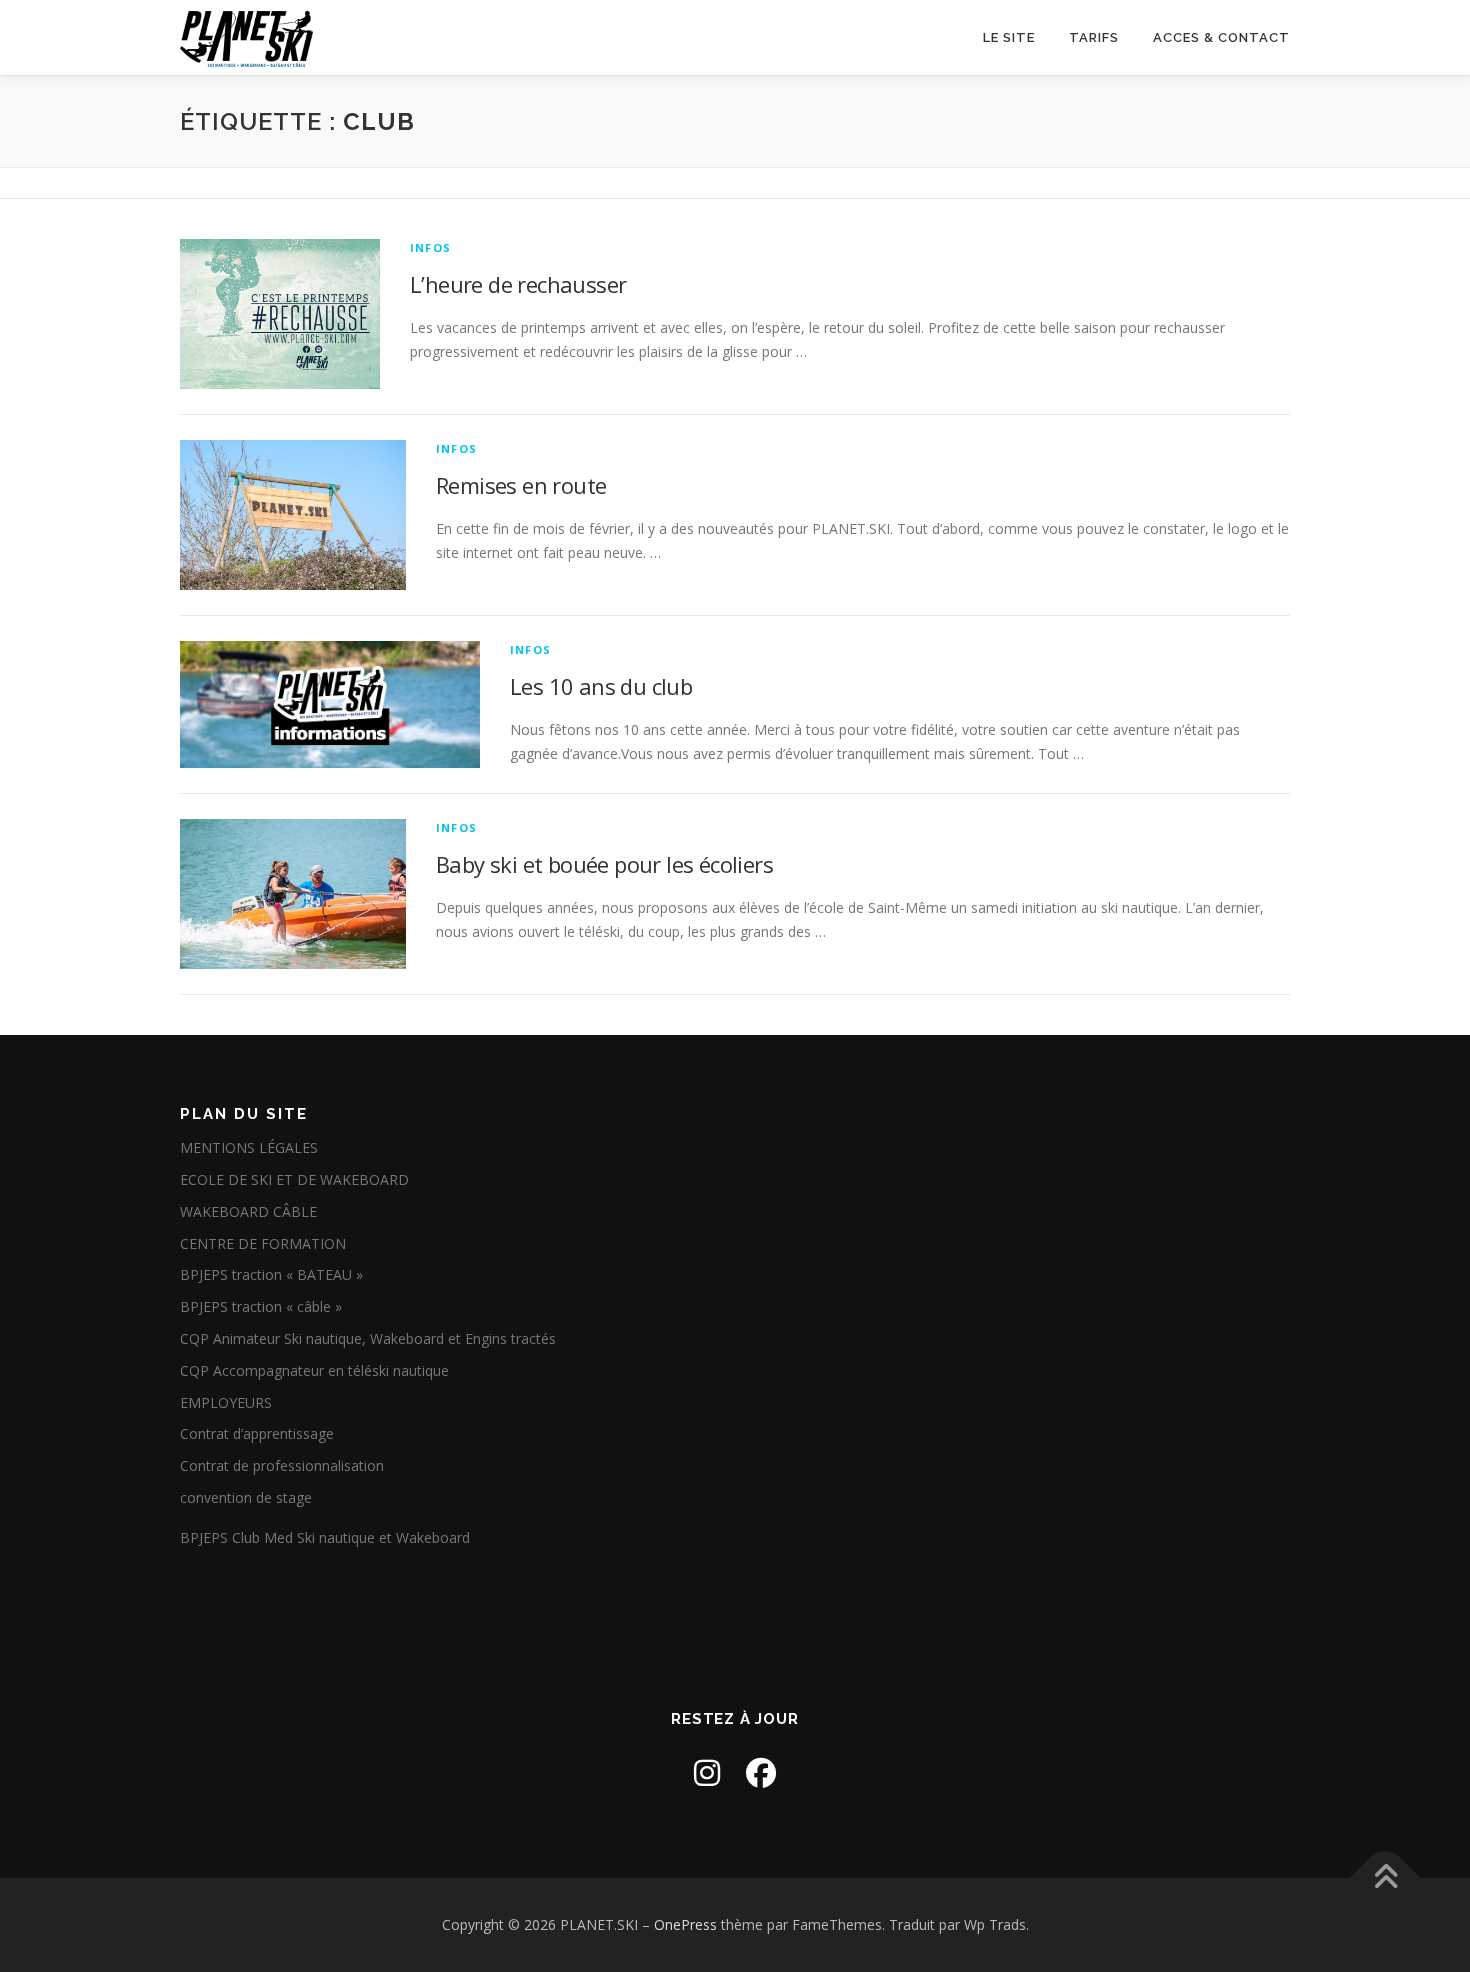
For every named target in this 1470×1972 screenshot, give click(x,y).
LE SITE (1009, 37)
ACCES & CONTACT (1221, 37)
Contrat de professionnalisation (282, 1465)
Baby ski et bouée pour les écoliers (604, 864)
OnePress (685, 1924)
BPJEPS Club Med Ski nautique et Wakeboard (325, 1537)
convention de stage (246, 1497)
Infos (430, 247)
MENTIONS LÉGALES (249, 1147)
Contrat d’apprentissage (257, 1433)
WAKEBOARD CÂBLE (248, 1211)
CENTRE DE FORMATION (263, 1243)
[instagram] (707, 1772)
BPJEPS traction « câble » (261, 1306)
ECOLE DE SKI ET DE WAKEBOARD (294, 1179)
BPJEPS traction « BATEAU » (271, 1274)
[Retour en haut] (1385, 1878)
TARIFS (1094, 37)
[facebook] (761, 1772)
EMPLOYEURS (226, 1402)
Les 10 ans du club (601, 686)
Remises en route (521, 485)
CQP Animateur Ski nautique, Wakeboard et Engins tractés (368, 1338)
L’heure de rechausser (518, 284)
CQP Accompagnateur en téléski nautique (314, 1370)
